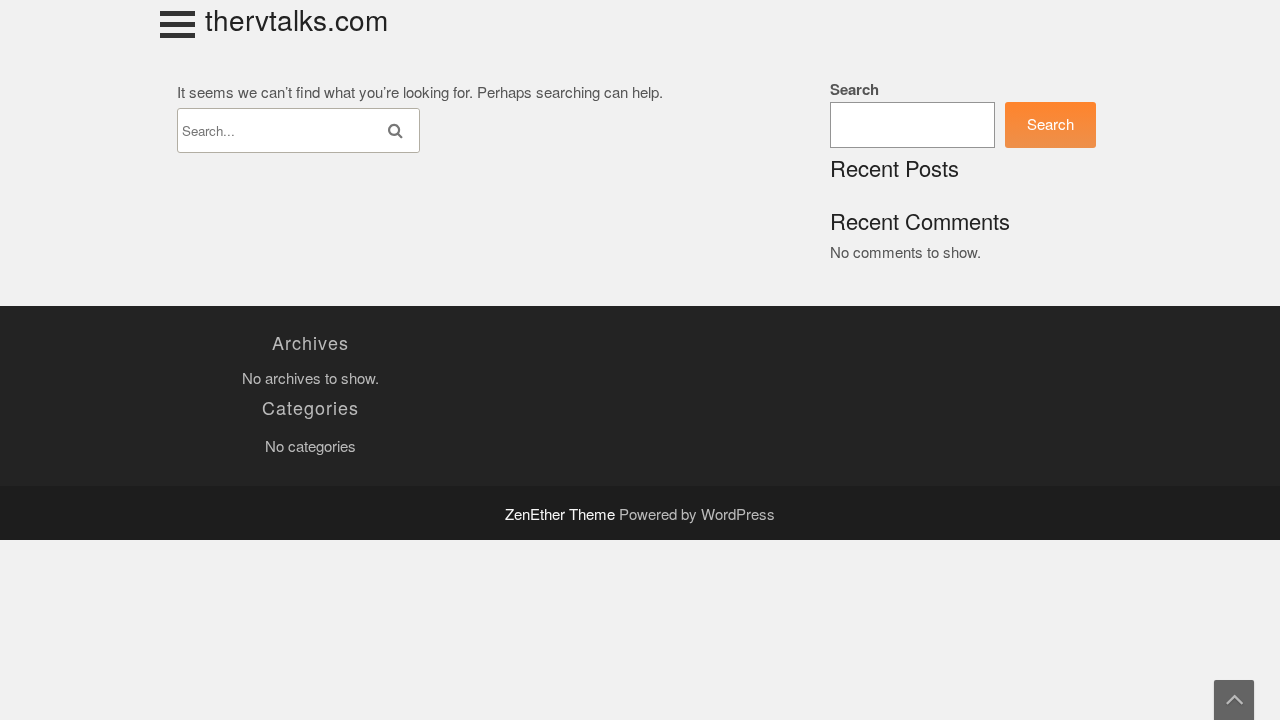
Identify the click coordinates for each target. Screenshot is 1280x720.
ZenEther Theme (562, 514)
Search (854, 89)
